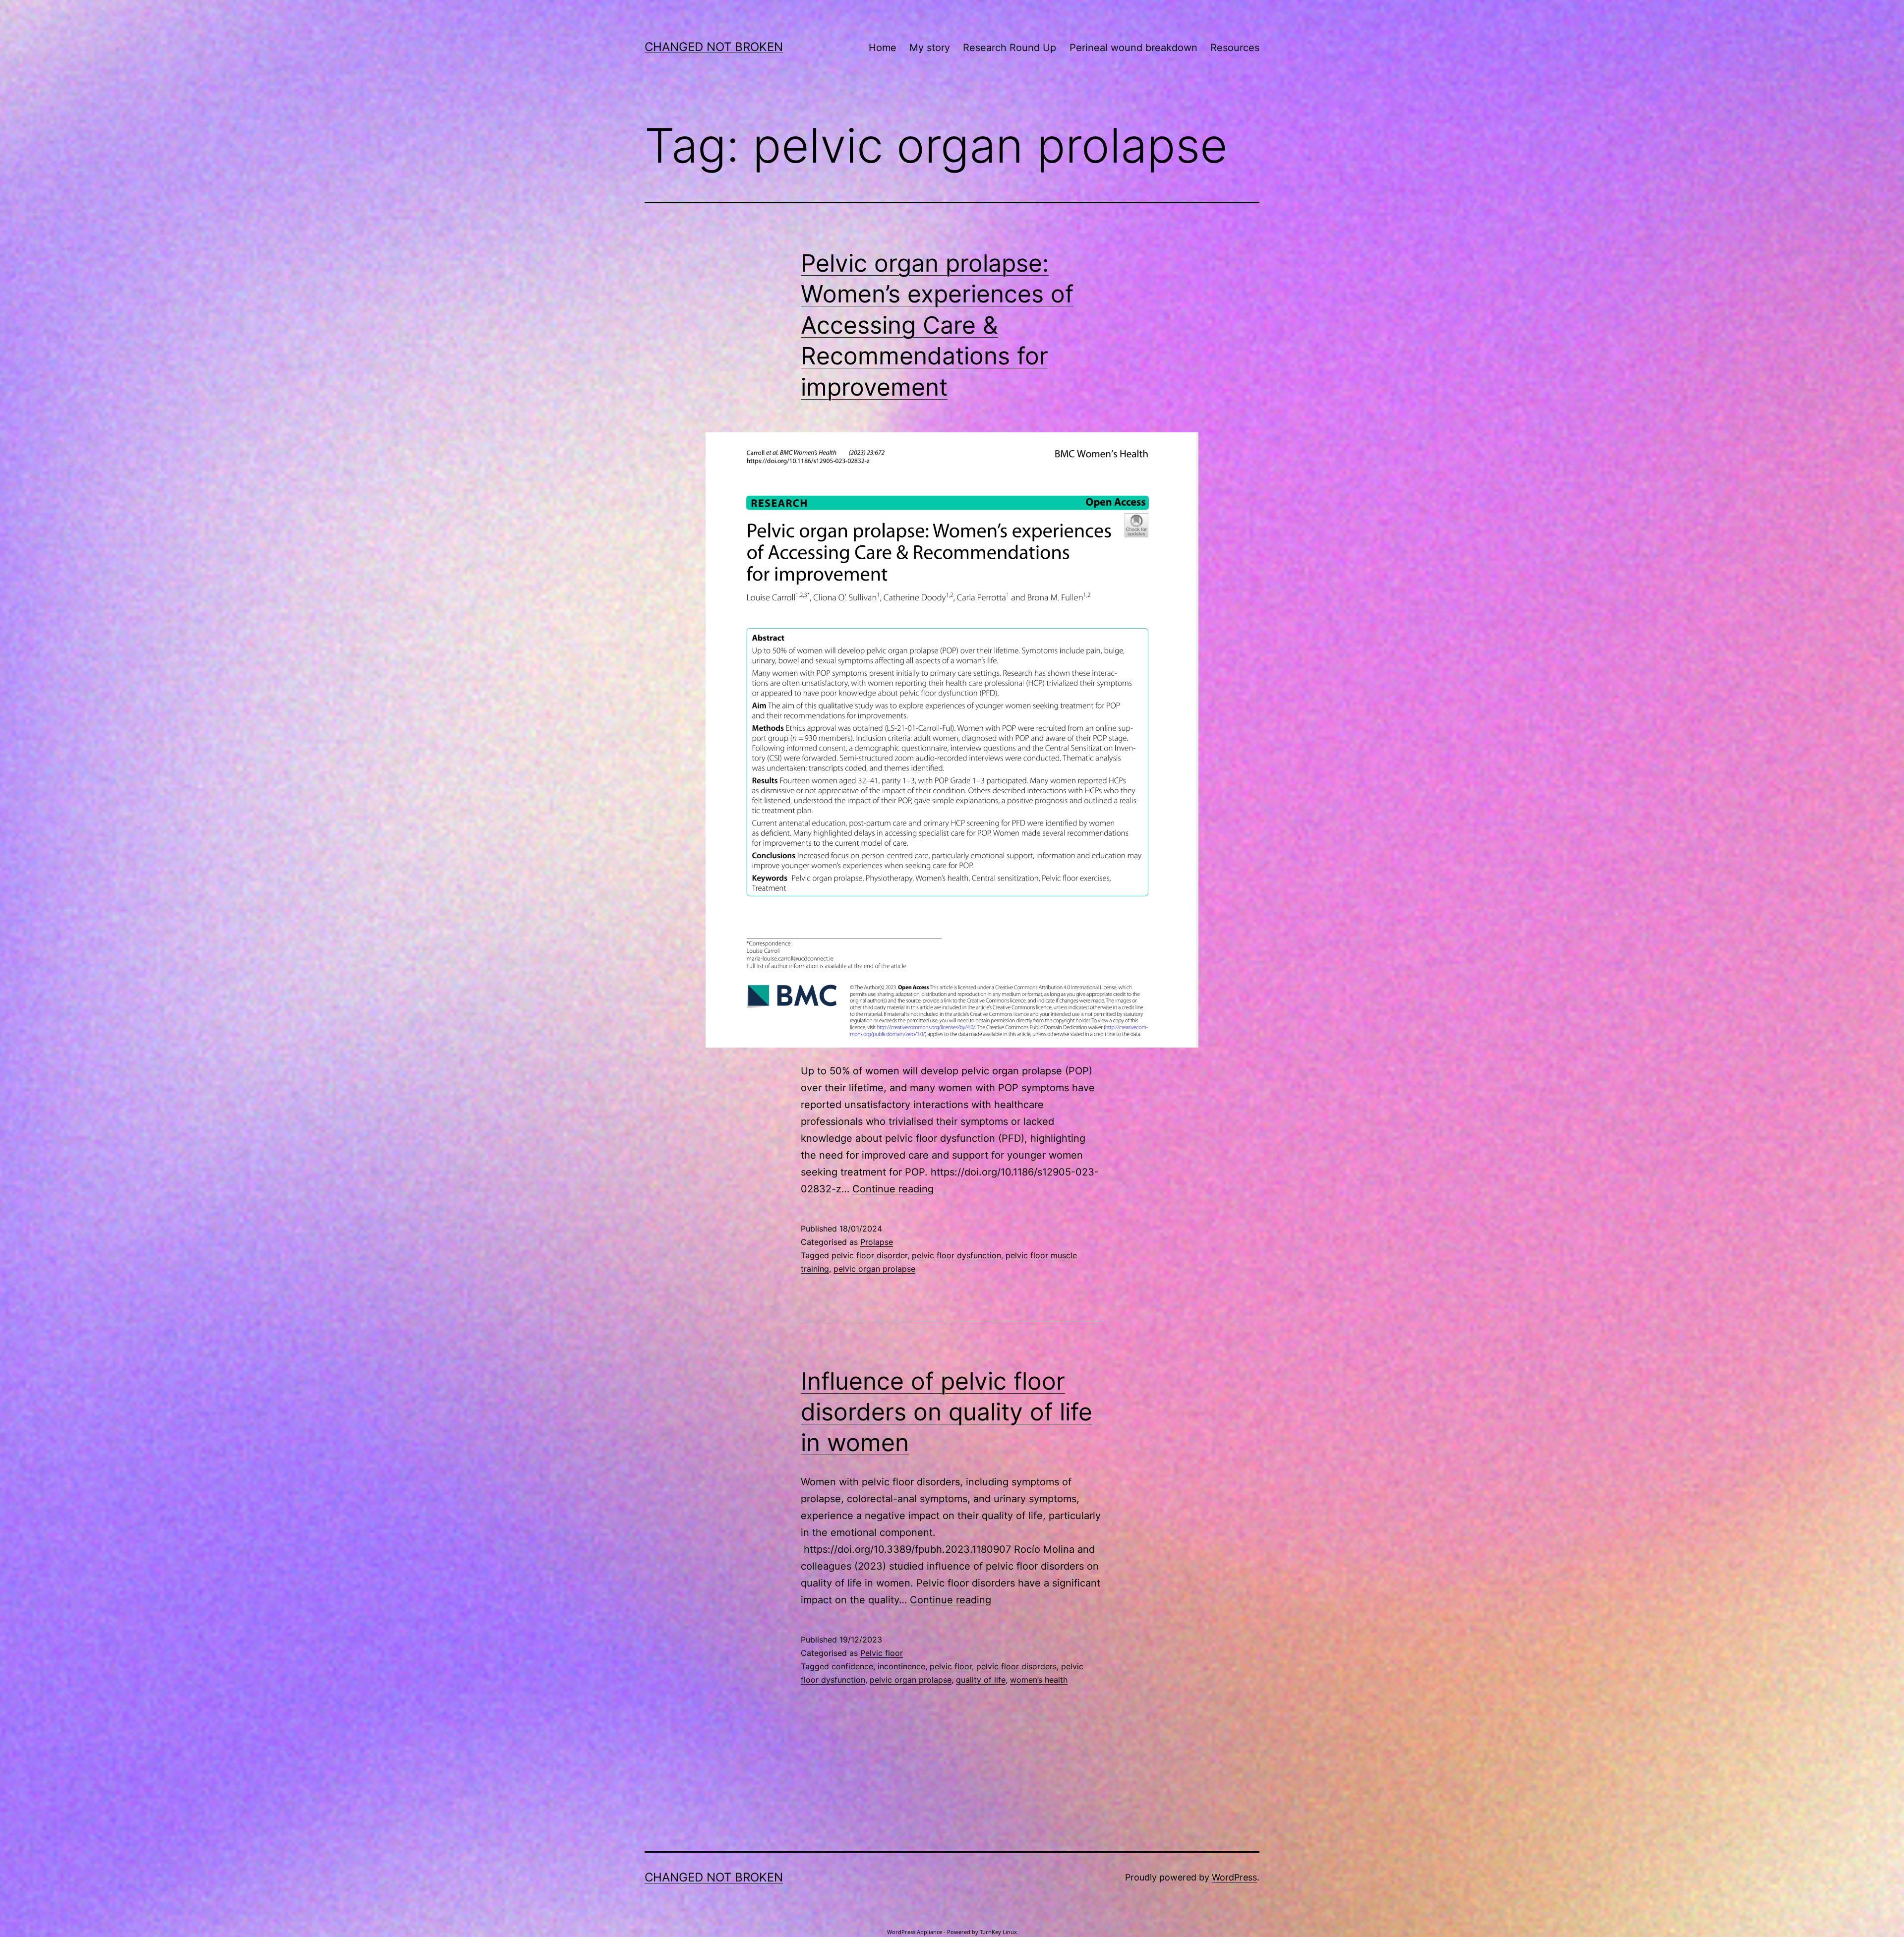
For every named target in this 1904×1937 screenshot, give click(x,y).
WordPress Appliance (915, 1932)
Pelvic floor (882, 1653)
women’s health (1039, 1680)
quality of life (981, 1680)
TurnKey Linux (998, 1932)
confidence (852, 1666)
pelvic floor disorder (869, 1255)
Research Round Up (1010, 48)
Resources (1235, 48)
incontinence (901, 1666)
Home (883, 48)
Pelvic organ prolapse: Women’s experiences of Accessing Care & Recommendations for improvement (937, 325)
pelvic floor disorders (1016, 1666)
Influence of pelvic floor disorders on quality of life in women (947, 1412)
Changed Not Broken (714, 47)
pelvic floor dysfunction (956, 1255)
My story (930, 48)
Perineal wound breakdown (1133, 48)
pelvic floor (951, 1666)
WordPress (1234, 1877)
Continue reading (893, 1189)
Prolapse (877, 1242)
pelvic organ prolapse (874, 1269)
